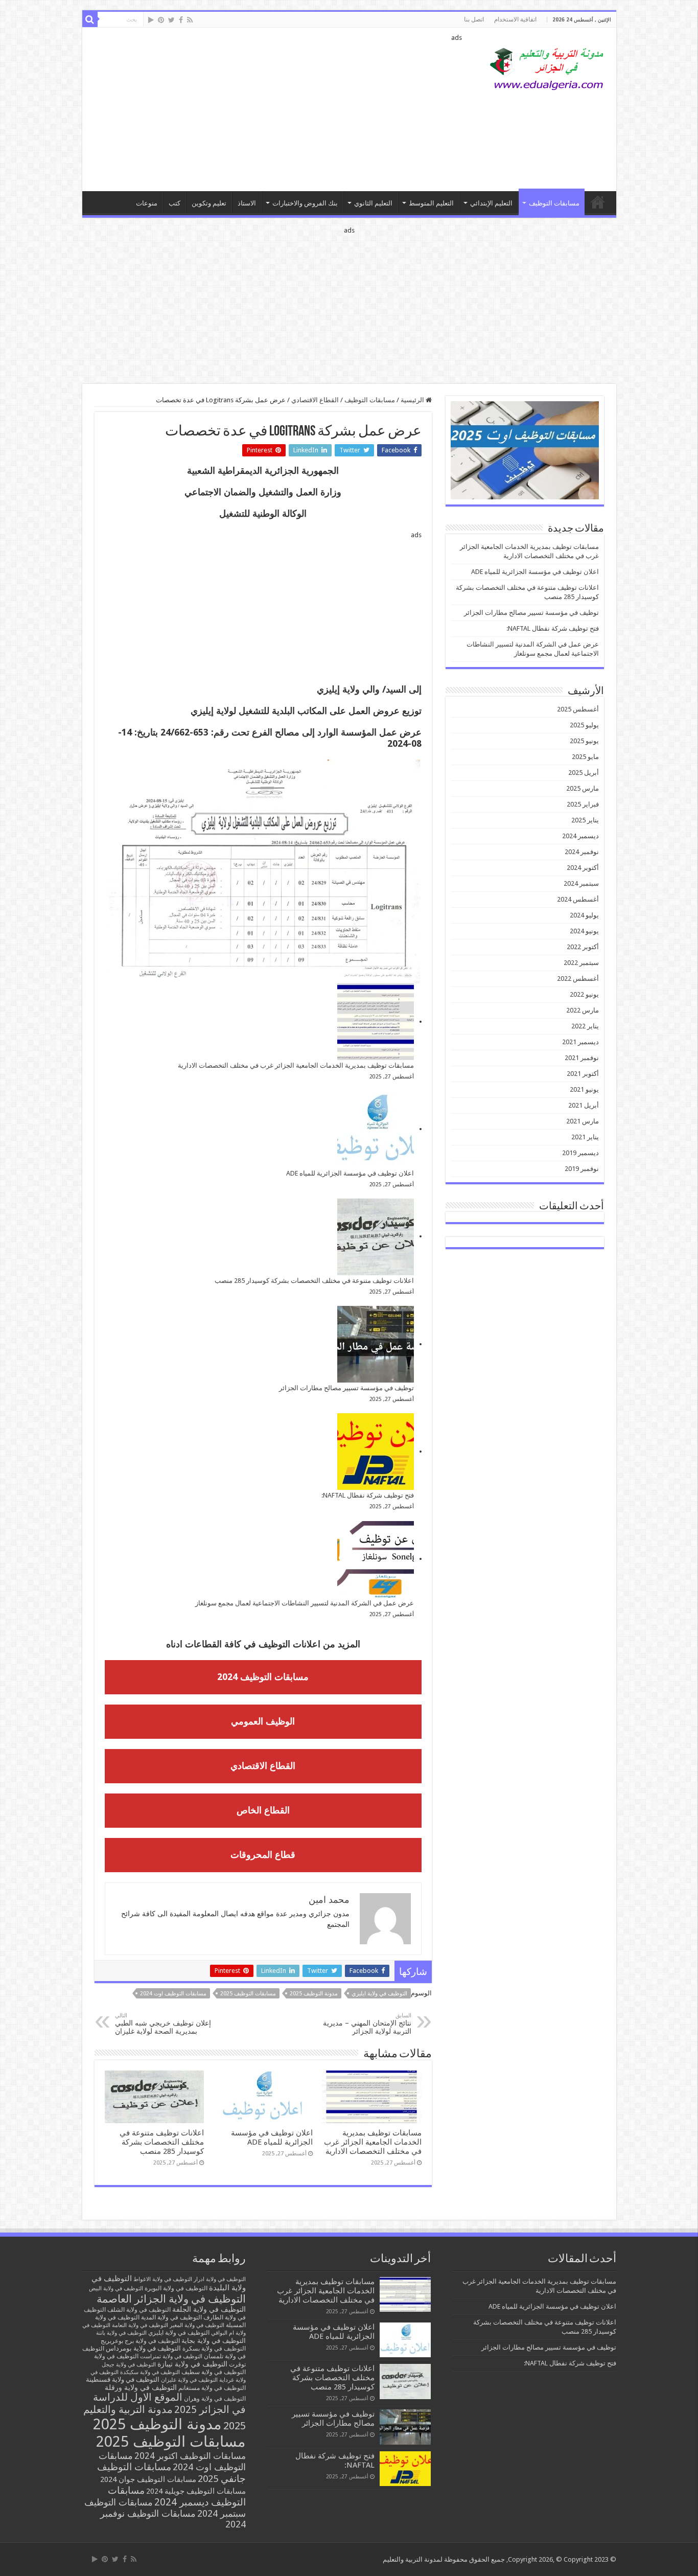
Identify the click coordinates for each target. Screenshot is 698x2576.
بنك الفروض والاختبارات (305, 203)
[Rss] (190, 20)
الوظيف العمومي (263, 1721)
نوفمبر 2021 (582, 1058)
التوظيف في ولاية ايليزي (379, 1994)
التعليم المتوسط (431, 203)
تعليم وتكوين (209, 203)
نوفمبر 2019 (582, 1169)
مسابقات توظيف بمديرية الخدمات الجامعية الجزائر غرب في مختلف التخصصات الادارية (296, 1065)
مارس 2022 (583, 1010)
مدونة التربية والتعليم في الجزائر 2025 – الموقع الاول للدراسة (598, 202)
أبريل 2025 (584, 773)
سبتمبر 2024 (581, 883)
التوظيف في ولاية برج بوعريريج (140, 2341)
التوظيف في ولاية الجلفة (209, 2309)
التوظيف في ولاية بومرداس (143, 2348)
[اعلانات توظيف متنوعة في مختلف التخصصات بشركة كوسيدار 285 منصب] (376, 1237)
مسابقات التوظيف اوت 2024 (173, 1994)
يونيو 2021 (584, 1089)
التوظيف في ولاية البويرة (176, 2288)
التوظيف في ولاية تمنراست (171, 2356)
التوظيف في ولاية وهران (215, 2399)
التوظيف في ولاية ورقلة (141, 2387)
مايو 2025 (585, 757)
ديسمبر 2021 (580, 1042)
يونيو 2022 (584, 994)
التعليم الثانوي (373, 203)
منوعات (147, 203)
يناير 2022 (585, 1026)
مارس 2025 (583, 788)
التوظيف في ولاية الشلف (139, 2309)
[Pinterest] (161, 20)
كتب (175, 203)
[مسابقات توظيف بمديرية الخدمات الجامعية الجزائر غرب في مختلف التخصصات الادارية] (376, 1022)
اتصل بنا (474, 19)
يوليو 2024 (584, 915)
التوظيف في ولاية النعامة (140, 2325)
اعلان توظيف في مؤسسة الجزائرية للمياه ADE (350, 1173)
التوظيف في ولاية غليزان (189, 2380)
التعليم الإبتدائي (491, 203)
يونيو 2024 (584, 931)
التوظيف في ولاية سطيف (214, 2372)
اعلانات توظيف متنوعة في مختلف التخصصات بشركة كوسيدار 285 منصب (314, 1281)
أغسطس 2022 (578, 979)
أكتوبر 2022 (583, 947)
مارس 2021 (583, 1121)
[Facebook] (181, 20)
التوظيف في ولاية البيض (116, 2288)
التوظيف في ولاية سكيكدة (150, 2372)
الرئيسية (413, 400)
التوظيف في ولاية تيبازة (192, 2364)
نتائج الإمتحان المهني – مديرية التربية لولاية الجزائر (367, 2024)
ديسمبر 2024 (580, 836)
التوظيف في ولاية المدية (171, 2317)
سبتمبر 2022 (581, 963)
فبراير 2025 (583, 804)
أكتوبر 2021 (583, 1074)
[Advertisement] (276, 109)
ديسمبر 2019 (580, 1153)
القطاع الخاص (263, 1810)
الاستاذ (247, 203)
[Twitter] (171, 20)
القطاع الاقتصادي (315, 400)
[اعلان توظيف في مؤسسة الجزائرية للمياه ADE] (376, 1130)
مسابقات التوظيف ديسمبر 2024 (177, 2496)
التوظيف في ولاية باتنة (121, 2333)
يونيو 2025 (584, 741)
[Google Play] (151, 20)
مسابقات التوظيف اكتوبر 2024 (190, 2456)
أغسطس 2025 (578, 709)
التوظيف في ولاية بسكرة (214, 2349)
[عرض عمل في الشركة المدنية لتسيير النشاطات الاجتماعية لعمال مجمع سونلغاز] (376, 1559)
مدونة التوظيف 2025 (314, 1994)
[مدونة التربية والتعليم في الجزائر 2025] (547, 68)
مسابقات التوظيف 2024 (263, 1677)
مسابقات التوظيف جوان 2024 (148, 2479)
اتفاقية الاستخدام (515, 19)
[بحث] (90, 19)
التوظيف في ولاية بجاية (214, 2340)
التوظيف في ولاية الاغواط (163, 2279)
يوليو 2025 (584, 725)
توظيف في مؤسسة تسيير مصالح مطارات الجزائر (346, 1388)
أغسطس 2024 (578, 899)
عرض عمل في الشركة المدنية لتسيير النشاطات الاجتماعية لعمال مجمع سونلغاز (305, 1603)
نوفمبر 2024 (582, 852)
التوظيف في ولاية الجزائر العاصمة (171, 2299)
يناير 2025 (585, 820)
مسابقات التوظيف (554, 203)
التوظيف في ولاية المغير (197, 2325)
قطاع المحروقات (263, 1855)
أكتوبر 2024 (583, 868)
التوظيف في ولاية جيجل (129, 2365)
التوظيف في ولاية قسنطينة (123, 2379)
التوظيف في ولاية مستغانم (212, 2388)
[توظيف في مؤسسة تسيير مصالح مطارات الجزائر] (376, 1344)
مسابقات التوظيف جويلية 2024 (196, 2491)
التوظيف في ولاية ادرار (220, 2279)
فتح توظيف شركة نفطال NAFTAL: (368, 1495)
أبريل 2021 (584, 1105)
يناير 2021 (585, 1137)
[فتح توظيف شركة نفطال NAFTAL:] (376, 1452)
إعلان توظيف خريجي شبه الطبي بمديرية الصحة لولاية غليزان (163, 2024)
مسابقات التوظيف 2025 (248, 1994)
